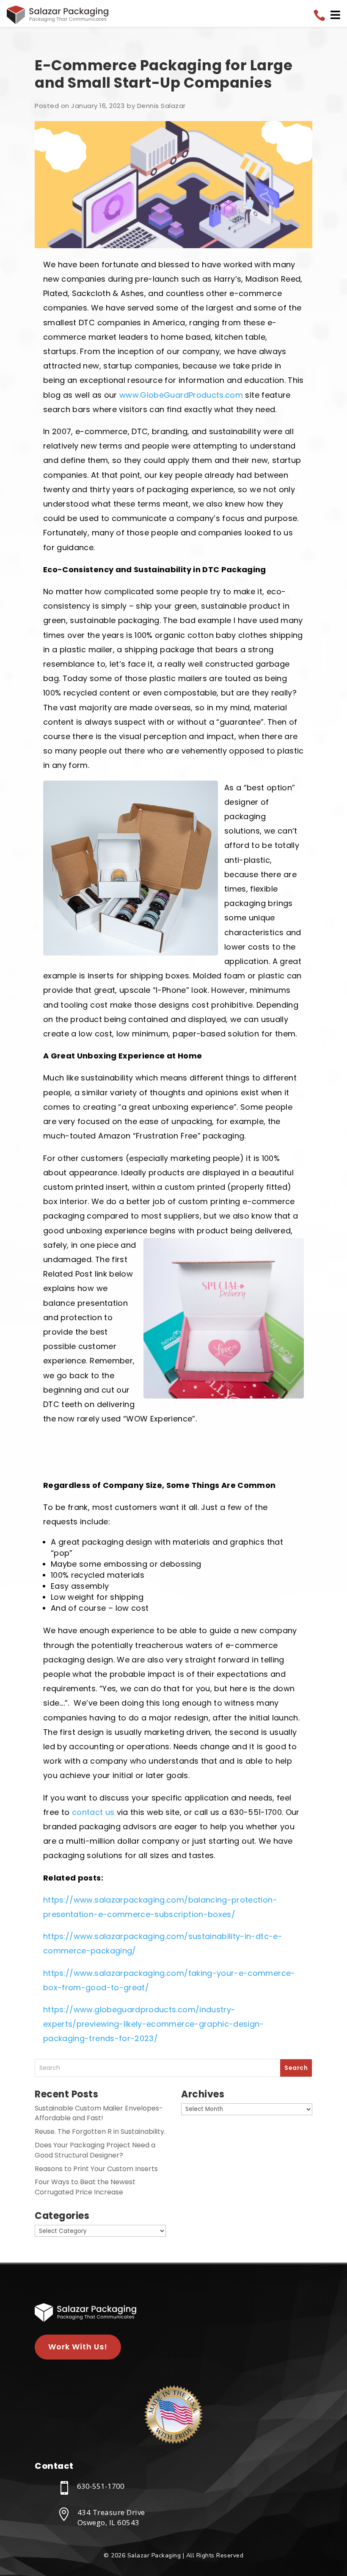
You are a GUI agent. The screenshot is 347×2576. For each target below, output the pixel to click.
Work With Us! (78, 2347)
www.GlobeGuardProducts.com (181, 395)
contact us (93, 1812)
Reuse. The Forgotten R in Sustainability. (100, 2131)
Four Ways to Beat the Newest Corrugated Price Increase (85, 2187)
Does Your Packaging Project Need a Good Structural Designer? (95, 2150)
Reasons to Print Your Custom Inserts (96, 2169)
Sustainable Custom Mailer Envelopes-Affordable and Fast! (99, 2113)
